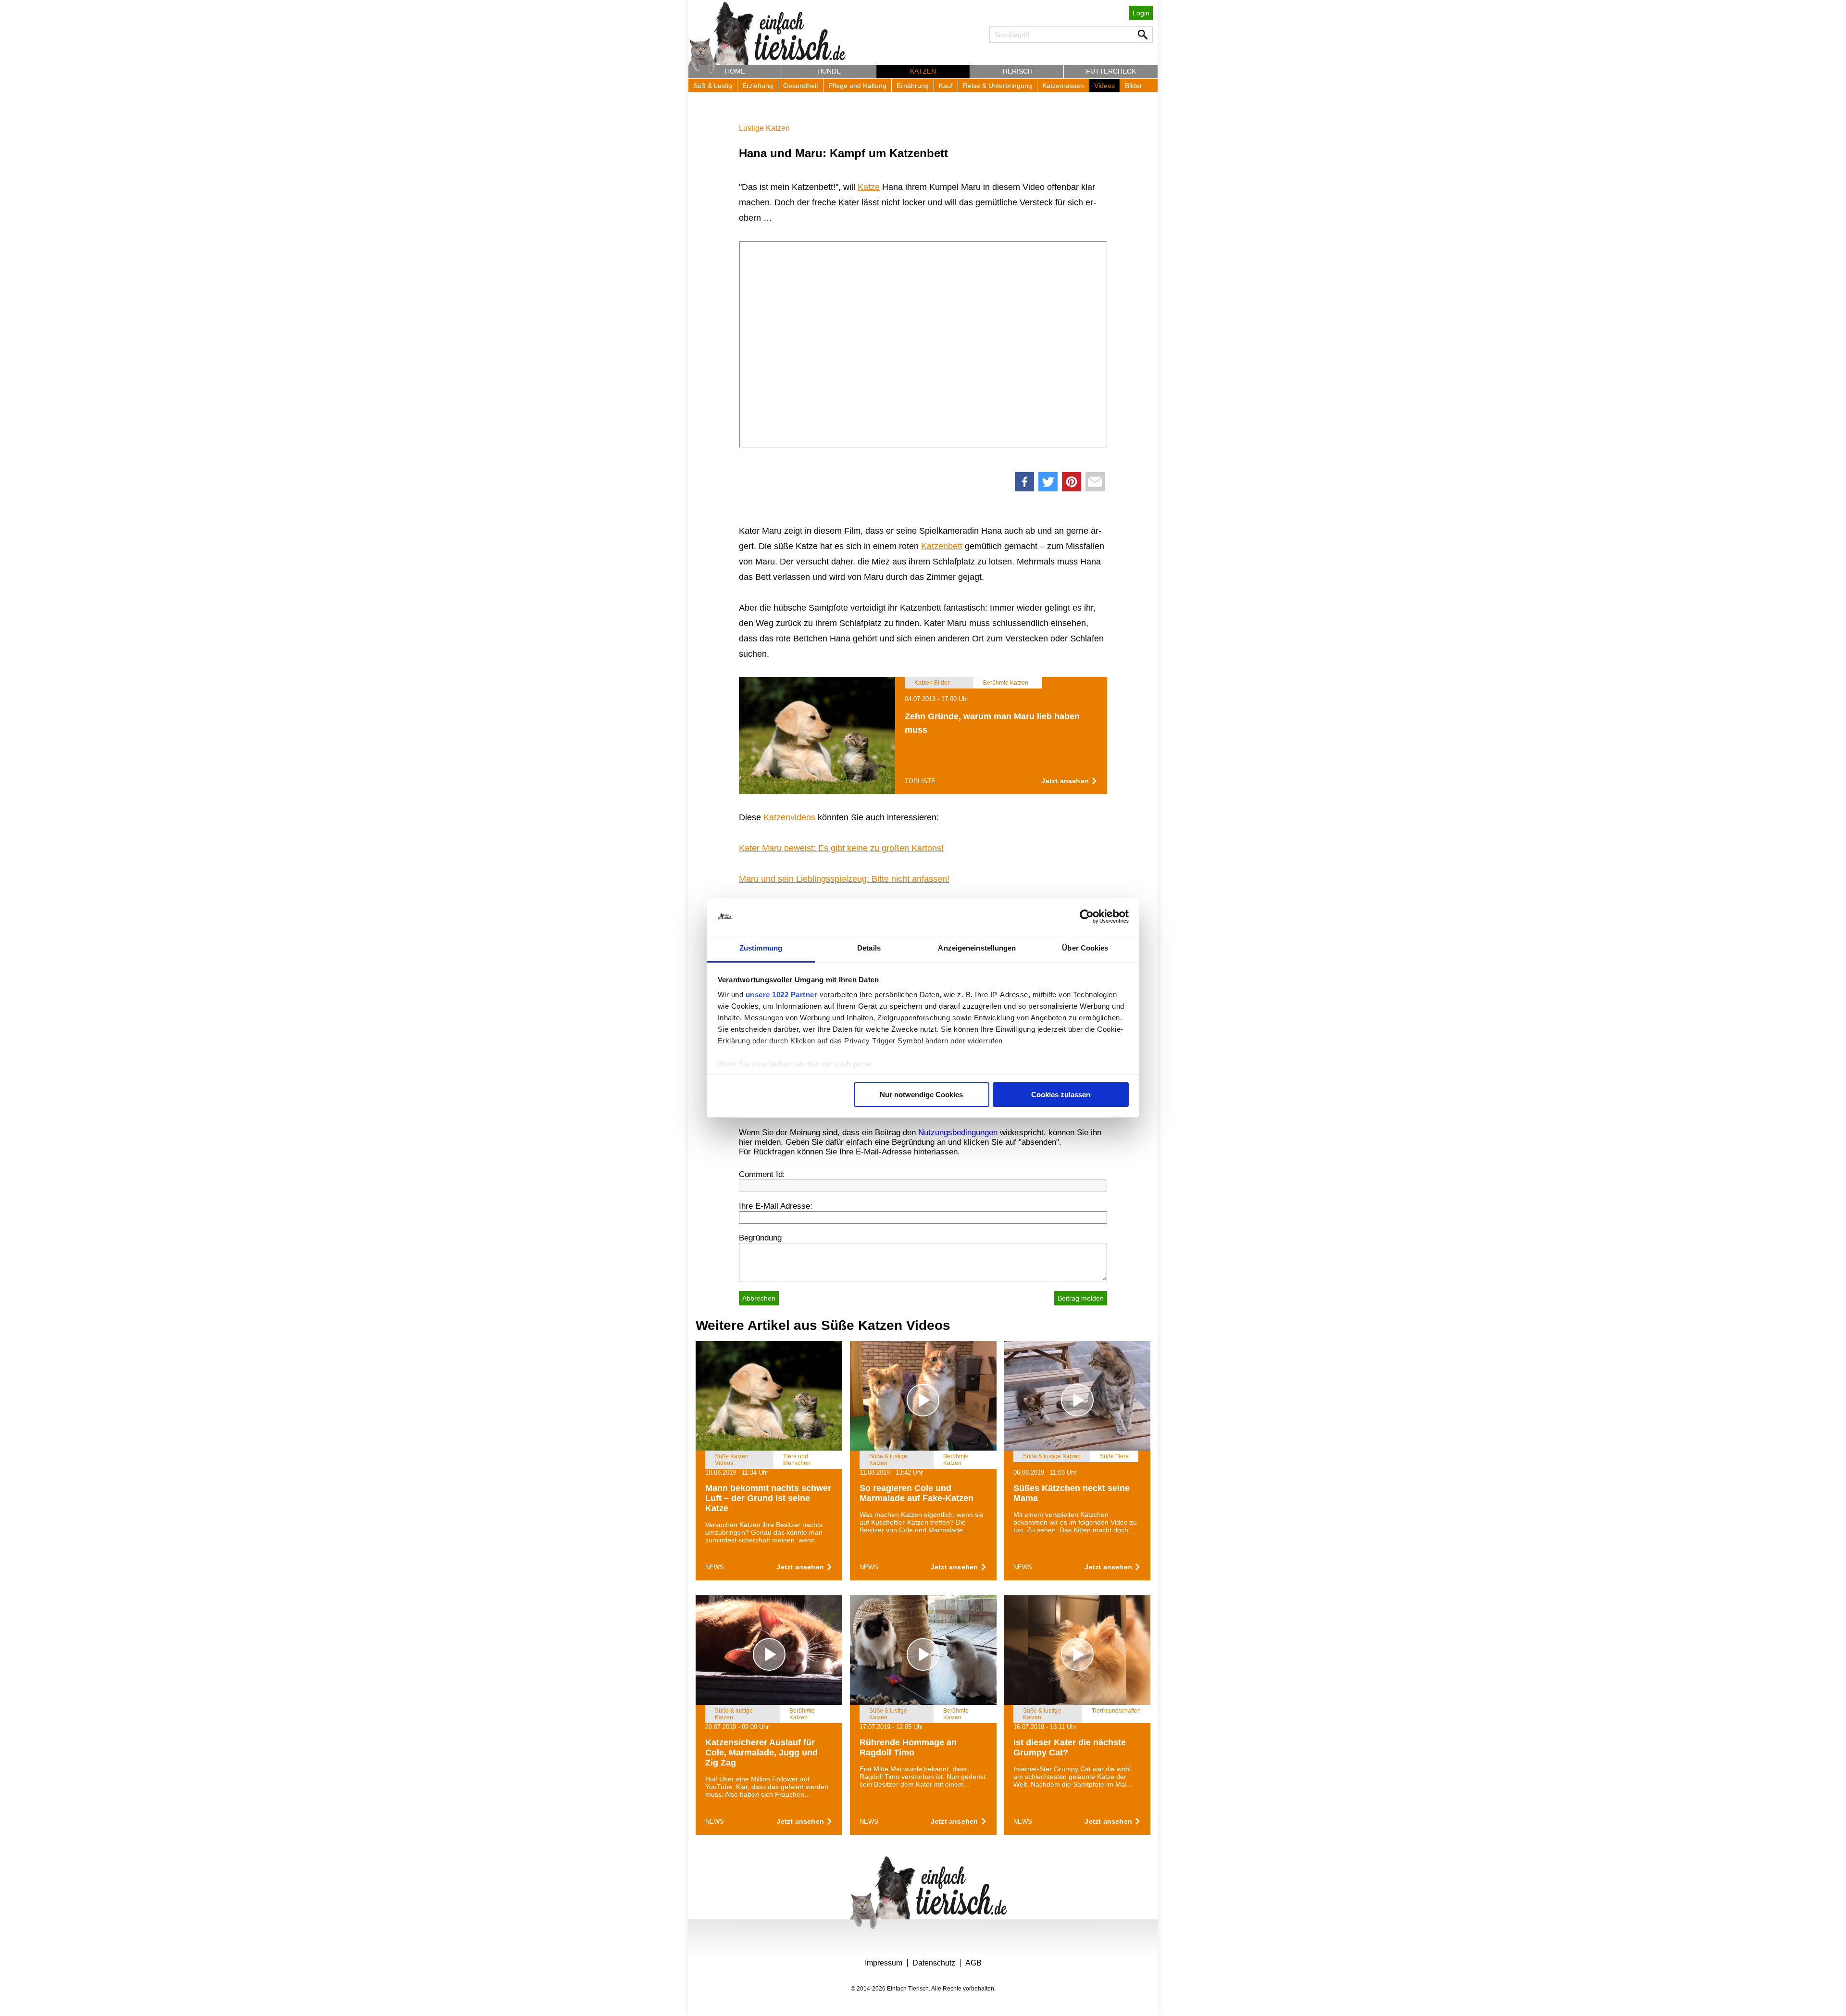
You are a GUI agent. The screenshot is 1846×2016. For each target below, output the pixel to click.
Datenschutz (934, 1963)
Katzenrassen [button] (1063, 86)
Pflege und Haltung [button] (857, 86)
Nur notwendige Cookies (921, 1095)
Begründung (760, 1238)
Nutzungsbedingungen (958, 1133)
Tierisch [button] (1017, 71)
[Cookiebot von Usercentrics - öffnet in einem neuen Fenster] (1087, 916)
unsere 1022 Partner (782, 995)
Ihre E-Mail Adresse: (776, 1206)
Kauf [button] (946, 86)
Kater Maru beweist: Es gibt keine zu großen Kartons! (841, 848)
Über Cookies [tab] (1085, 948)
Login (1141, 13)
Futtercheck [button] (1111, 71)
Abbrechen (759, 1298)
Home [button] (735, 71)
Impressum (884, 1963)
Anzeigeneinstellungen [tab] (977, 948)
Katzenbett (942, 546)
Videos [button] (1104, 86)
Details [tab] (869, 948)
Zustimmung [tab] (761, 948)
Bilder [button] (1134, 86)
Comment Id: (762, 1174)
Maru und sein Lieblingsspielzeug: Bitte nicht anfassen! (844, 879)
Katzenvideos (789, 817)
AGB (973, 1963)
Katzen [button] (923, 71)
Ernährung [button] (913, 86)
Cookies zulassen (1061, 1095)
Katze (869, 187)
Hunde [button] (829, 71)
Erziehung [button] (758, 86)
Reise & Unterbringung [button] (998, 86)
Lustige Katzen (764, 128)
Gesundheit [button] (801, 86)
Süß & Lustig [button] (713, 86)
